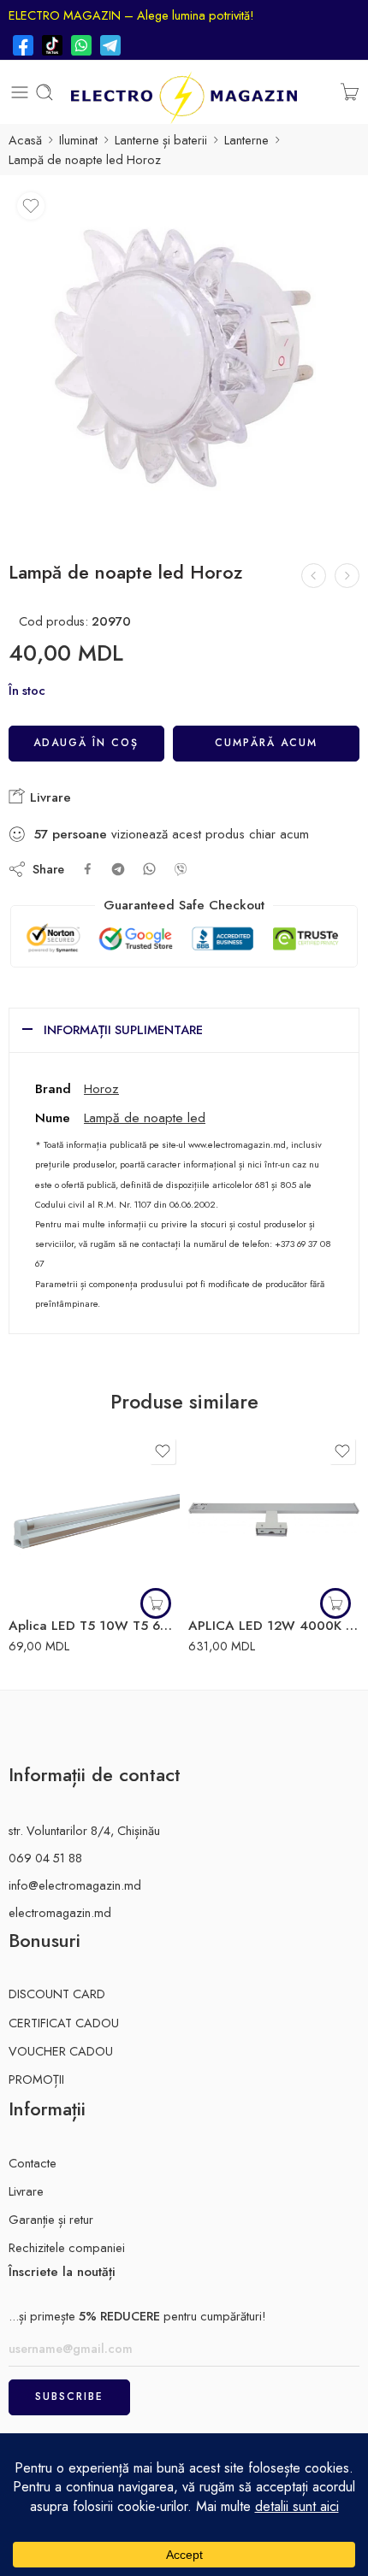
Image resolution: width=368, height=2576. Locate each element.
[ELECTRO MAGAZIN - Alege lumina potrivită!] (184, 92)
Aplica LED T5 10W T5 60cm (94, 1626)
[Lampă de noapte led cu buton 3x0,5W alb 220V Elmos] (314, 576)
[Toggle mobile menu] (20, 92)
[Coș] (350, 92)
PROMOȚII (36, 2079)
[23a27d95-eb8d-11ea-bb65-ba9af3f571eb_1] (184, 359)
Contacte (33, 2163)
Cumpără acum (266, 743)
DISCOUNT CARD (57, 1994)
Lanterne (246, 140)
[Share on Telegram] (118, 869)
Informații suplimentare (123, 1029)
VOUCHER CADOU (61, 2051)
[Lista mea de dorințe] (31, 206)
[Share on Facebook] (88, 869)
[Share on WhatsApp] (149, 869)
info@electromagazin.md (75, 1885)
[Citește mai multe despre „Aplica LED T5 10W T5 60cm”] (156, 1603)
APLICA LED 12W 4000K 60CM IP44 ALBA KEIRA (274, 1626)
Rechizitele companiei (67, 2247)
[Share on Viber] (181, 869)
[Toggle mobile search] (45, 92)
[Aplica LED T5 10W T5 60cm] (94, 1520)
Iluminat (78, 140)
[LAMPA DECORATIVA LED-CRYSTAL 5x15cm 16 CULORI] (347, 576)
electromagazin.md (60, 1912)
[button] (335, 1603)
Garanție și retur (51, 2219)
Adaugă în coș (86, 743)
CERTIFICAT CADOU (64, 2023)
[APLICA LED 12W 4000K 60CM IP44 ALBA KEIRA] (274, 1520)
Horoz (101, 1088)
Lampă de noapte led (145, 1117)
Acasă (25, 140)
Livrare (48, 797)
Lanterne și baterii (161, 140)
